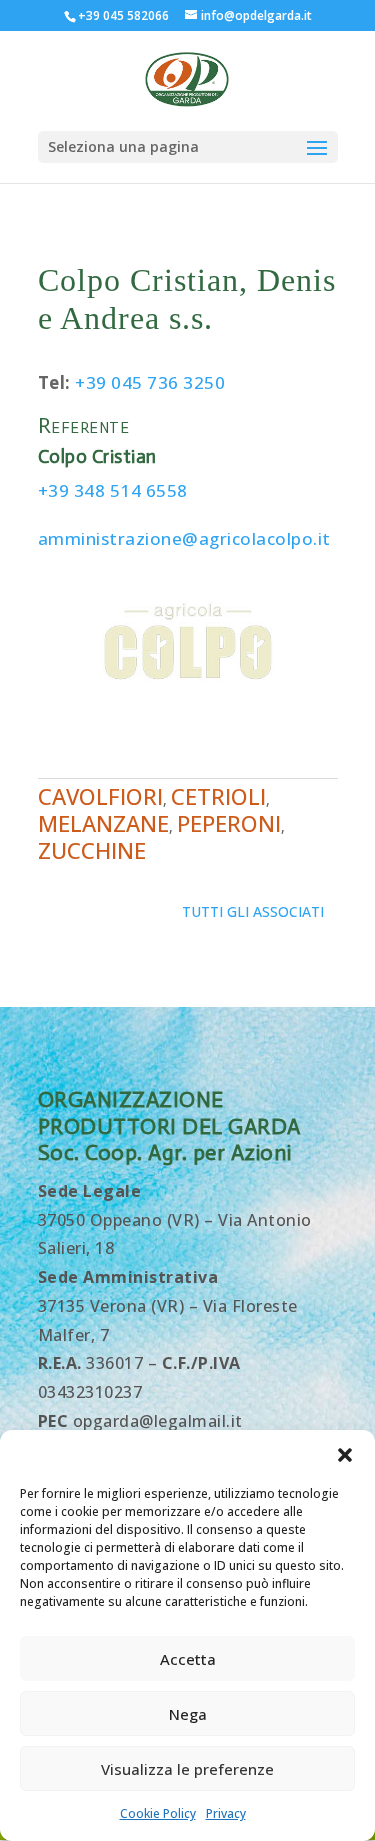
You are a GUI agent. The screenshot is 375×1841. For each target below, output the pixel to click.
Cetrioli (218, 796)
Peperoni (229, 823)
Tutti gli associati (253, 911)
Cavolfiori (100, 796)
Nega (188, 1714)
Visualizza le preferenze (187, 1769)
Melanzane (103, 823)
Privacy (226, 1813)
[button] (345, 1455)
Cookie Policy (158, 1813)
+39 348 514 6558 (113, 490)
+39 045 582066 (123, 15)
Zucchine (92, 850)
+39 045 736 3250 (150, 382)
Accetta (188, 1659)
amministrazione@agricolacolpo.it (184, 538)
